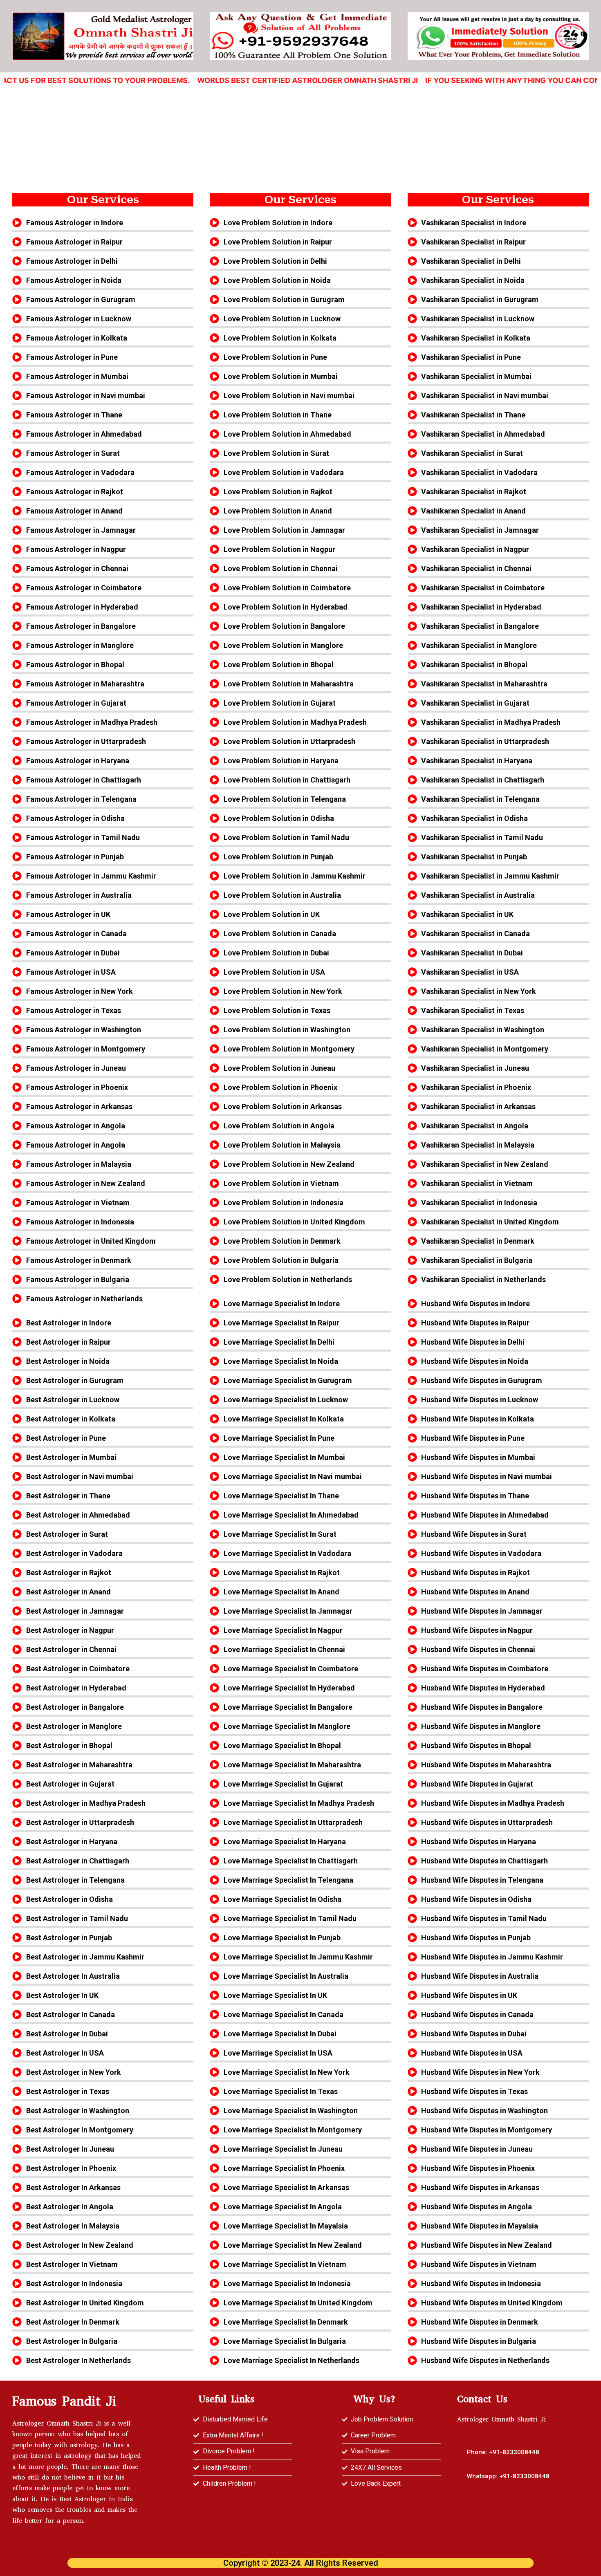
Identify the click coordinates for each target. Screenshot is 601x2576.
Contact (430, 111)
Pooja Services (495, 111)
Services (196, 111)
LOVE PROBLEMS (266, 111)
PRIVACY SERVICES (357, 111)
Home (90, 111)
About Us (141, 111)
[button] (508, 2476)
